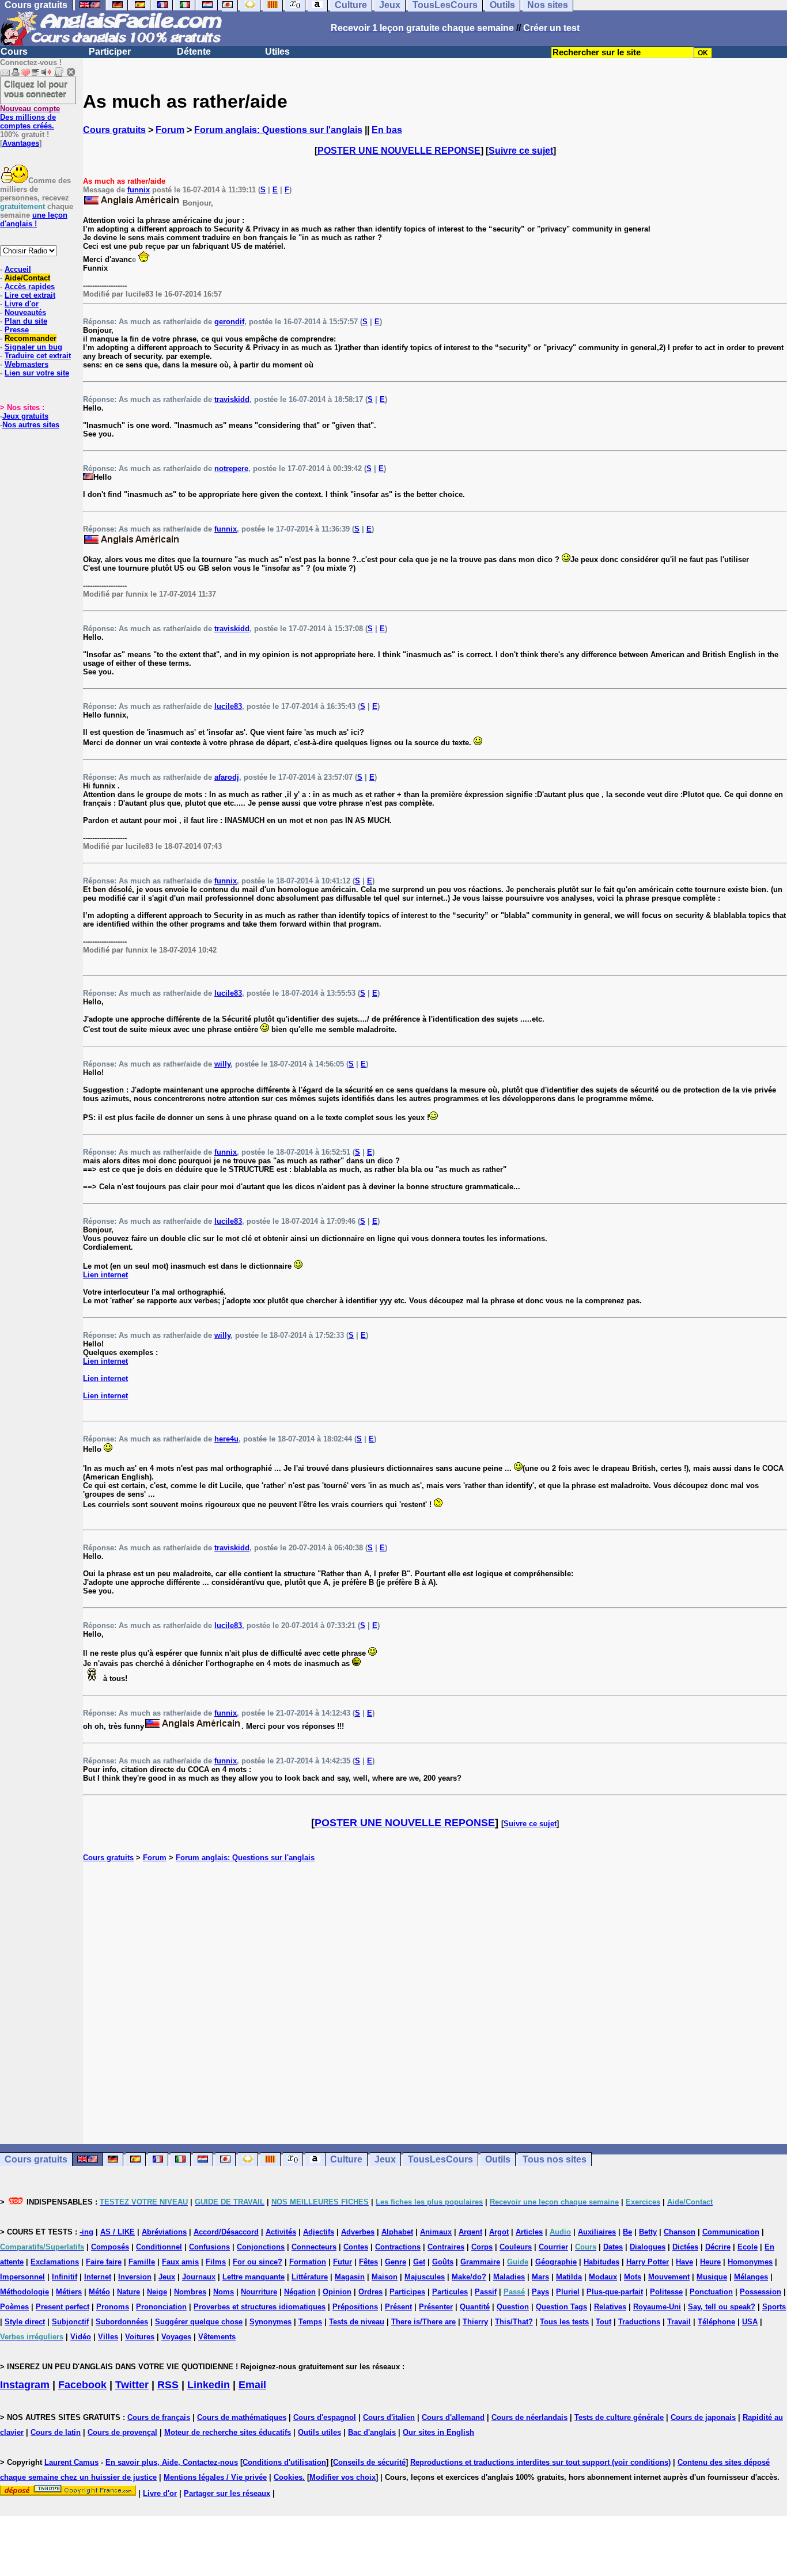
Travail (679, 2322)
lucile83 (228, 706)
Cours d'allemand (453, 2417)
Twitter (132, 2385)
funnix (139, 190)
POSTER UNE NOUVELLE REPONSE (399, 151)
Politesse (666, 2292)
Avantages (21, 143)
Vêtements (217, 2337)
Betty (648, 2232)
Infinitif (65, 2277)
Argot (499, 2232)
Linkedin (209, 2385)
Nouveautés (25, 312)
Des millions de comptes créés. (30, 117)
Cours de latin (56, 2432)
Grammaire (480, 2262)
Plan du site (26, 321)
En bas (387, 130)
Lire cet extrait (30, 295)
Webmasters (27, 364)
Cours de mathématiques (242, 2417)
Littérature (310, 2277)
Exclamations (55, 2262)
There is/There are (423, 2322)
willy (222, 1064)
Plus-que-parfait (615, 2292)
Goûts (443, 2262)
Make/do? (469, 2277)
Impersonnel (22, 2277)
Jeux (385, 2159)
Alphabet (397, 2232)
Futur (343, 2262)
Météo (99, 2292)
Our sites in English (438, 2432)
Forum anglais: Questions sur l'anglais (278, 130)
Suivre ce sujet (521, 151)
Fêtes (368, 2262)
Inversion (135, 2277)
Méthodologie (24, 2292)
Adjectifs (319, 2232)
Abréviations (164, 2232)
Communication (731, 2232)
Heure (710, 2262)
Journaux (199, 2277)
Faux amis (180, 2262)
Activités (281, 2232)
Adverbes (358, 2232)
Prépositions (355, 2307)
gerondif (229, 322)
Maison (385, 2277)
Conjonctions (261, 2247)
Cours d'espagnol (325, 2417)
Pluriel (568, 2292)
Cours (14, 52)
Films (216, 2262)
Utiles (277, 52)
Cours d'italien (389, 2417)
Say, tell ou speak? (722, 2307)
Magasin (350, 2277)
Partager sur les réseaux (227, 2493)
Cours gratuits (114, 130)
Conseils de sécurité (369, 2462)
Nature (128, 2292)
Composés (110, 2247)
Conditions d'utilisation (284, 2462)
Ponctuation (711, 2292)
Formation (308, 2262)
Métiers (69, 2292)
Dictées (685, 2247)
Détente (194, 52)
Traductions (639, 2322)
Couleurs (516, 2247)
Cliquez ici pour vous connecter (36, 89)
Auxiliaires (597, 2232)
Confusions (209, 2247)
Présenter (436, 2307)
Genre (396, 2262)
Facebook (82, 2385)
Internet (98, 2277)
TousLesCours (440, 2159)
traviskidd (232, 399)
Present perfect (63, 2307)
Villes (108, 2337)
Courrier (553, 2247)
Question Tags (561, 2307)
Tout (604, 2322)
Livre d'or (22, 304)
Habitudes (601, 2262)
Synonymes (270, 2322)
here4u (226, 1439)
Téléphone (716, 2322)
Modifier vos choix (343, 2477)
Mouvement (669, 2277)
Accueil (18, 269)
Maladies (509, 2277)
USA (750, 2322)
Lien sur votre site (37, 373)
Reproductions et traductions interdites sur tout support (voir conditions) (540, 2462)
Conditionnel (159, 2247)
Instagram (25, 2385)
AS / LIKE (118, 2232)
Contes (356, 2247)
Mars (540, 2277)
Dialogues (648, 2247)
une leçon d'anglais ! (34, 219)
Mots (633, 2277)
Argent (470, 2232)
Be (627, 2232)
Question (513, 2307)
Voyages (176, 2337)
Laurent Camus (71, 2462)
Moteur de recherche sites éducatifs (228, 2432)
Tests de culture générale (619, 2417)
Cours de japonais (703, 2417)
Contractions (398, 2247)
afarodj (227, 777)
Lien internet (105, 1275)
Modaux (603, 2277)
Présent (398, 2307)
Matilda (569, 2277)
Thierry (475, 2322)
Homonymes (750, 2262)
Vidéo (81, 2337)
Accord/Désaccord (226, 2232)
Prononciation (161, 2307)
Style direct (25, 2322)
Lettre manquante (253, 2277)
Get (419, 2262)
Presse (17, 330)
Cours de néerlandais (529, 2417)
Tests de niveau (357, 2322)
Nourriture (259, 2292)
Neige (157, 2292)
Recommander (31, 338)
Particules (450, 2292)
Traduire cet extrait (38, 356)
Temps (310, 2322)
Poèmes (14, 2307)
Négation (300, 2292)
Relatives (610, 2307)
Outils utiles (319, 2432)
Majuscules (425, 2277)
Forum (170, 130)
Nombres (190, 2292)
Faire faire (104, 2262)
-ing (86, 2232)
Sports (774, 2307)
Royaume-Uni (657, 2307)
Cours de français (159, 2417)
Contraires (446, 2247)
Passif (486, 2292)
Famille (142, 2262)
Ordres (370, 2292)
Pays (540, 2292)
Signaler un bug (33, 347)
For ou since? (258, 2262)
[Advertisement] (435, 2003)
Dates (613, 2247)
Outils (498, 2159)
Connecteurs (314, 2247)
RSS (168, 2385)
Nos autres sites (31, 425)
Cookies (288, 2477)
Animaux (436, 2232)
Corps (482, 2247)
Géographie (556, 2262)
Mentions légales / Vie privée (215, 2477)
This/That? (514, 2322)
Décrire (718, 2247)
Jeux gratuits (25, 416)
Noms (224, 2292)
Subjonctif (70, 2322)
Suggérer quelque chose (199, 2322)
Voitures (140, 2337)
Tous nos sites (555, 2159)
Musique (712, 2277)
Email (252, 2385)
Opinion (337, 2292)
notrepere (231, 468)
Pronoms (113, 2307)
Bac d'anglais (372, 2432)
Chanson (680, 2232)
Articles (529, 2232)
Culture (346, 2159)
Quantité (475, 2307)
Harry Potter (648, 2262)
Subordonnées (122, 2322)
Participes (407, 2292)
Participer (110, 52)
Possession (760, 2292)
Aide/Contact (27, 278)
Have (684, 2262)
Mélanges (751, 2277)
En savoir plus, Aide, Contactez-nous (172, 2462)
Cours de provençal (122, 2432)
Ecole (748, 2247)
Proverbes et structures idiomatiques (260, 2307)
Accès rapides (30, 287)
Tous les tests (564, 2322)
